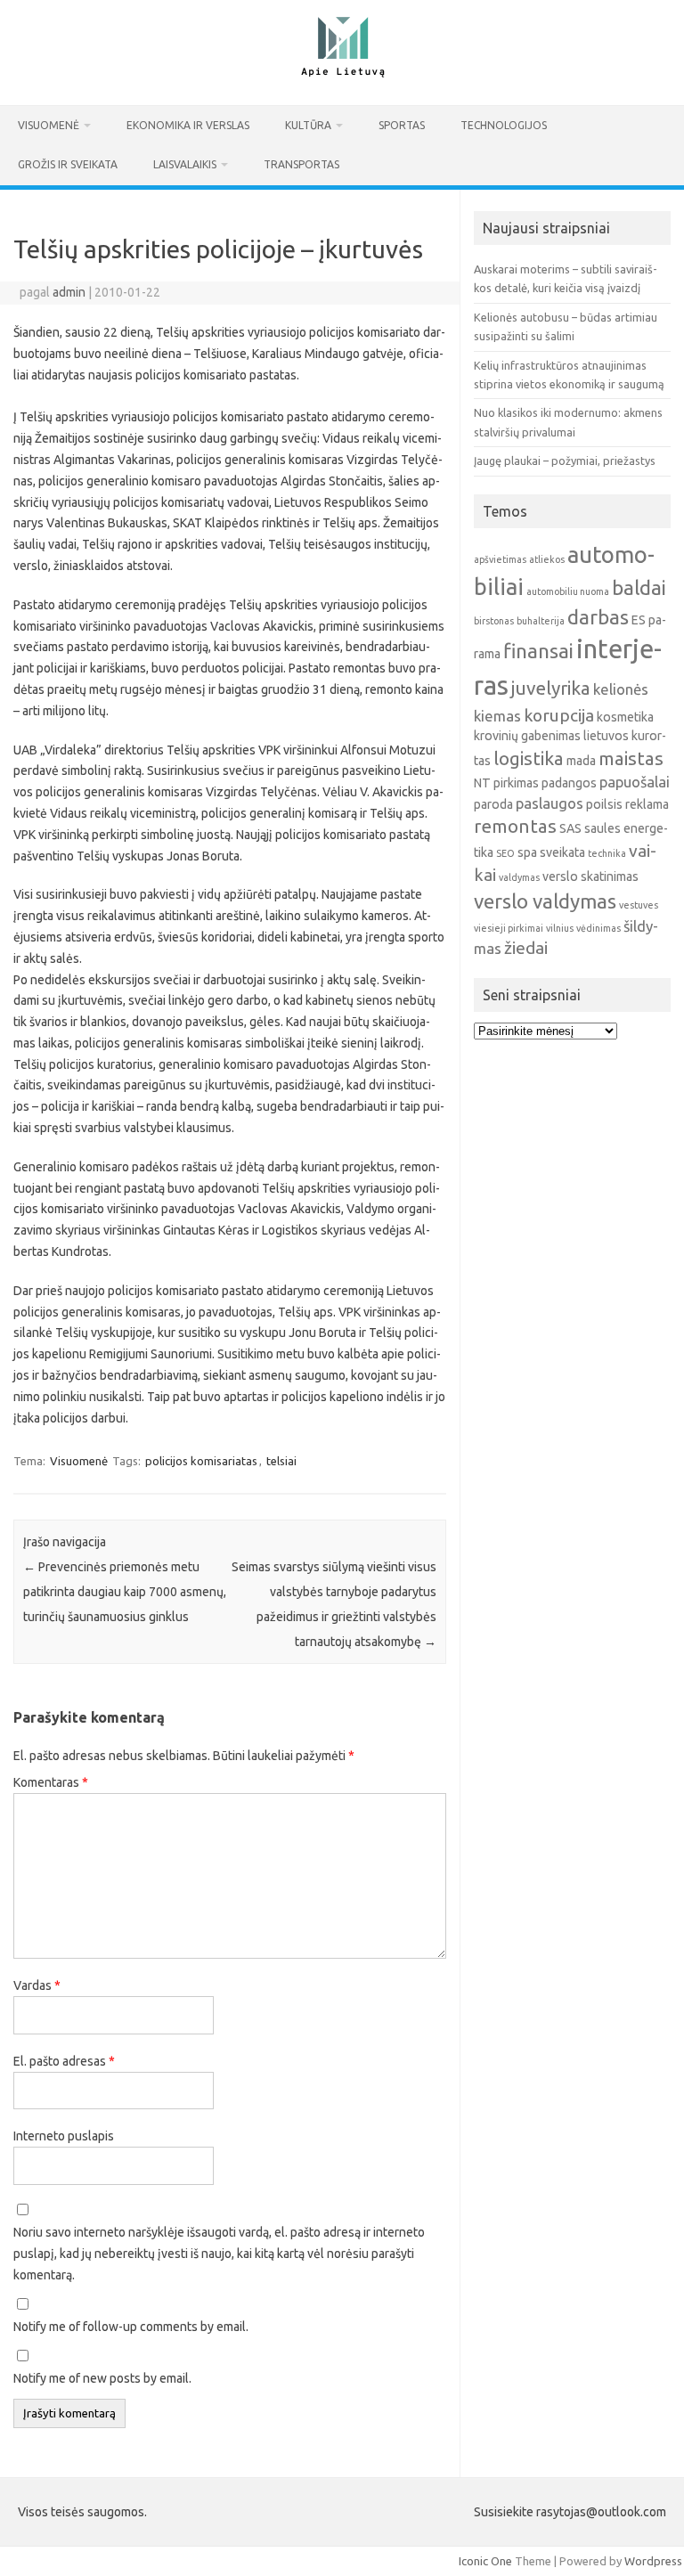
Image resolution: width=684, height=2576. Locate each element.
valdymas (519, 877)
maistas (631, 758)
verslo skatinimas (590, 876)
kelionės (621, 689)
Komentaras (51, 1782)
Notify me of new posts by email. (102, 2378)
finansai (538, 651)
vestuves (639, 905)
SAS (570, 828)
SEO (505, 853)
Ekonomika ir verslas (188, 125)
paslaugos (550, 803)
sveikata (562, 852)
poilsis (604, 804)
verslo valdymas (545, 901)
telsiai (281, 1461)
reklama (647, 804)
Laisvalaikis (185, 164)
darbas (598, 617)
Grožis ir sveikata (68, 164)
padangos (569, 783)
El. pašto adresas (64, 2061)
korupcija (559, 715)
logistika (529, 758)
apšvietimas (500, 559)
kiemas (497, 716)
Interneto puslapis (64, 2136)
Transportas (301, 164)
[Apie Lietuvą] (342, 75)
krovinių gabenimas (527, 736)
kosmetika (625, 717)
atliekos (547, 559)
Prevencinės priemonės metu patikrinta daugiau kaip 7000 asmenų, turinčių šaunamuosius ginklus (125, 1592)
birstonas (494, 621)
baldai (639, 587)
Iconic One (485, 2561)
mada (581, 761)
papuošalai (635, 782)
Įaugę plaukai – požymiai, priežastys (565, 461)
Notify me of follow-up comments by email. (131, 2327)
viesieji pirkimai (509, 928)
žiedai (526, 948)
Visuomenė (49, 125)
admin (69, 292)
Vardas (37, 1985)
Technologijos (504, 125)
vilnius (560, 928)
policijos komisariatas (201, 1461)
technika (607, 853)
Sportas (402, 125)
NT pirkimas (506, 783)
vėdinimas (598, 928)
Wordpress (653, 2561)
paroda (493, 804)
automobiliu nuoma (568, 591)
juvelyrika (551, 688)
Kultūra (308, 125)
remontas (515, 826)
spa (527, 852)
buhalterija (541, 621)
